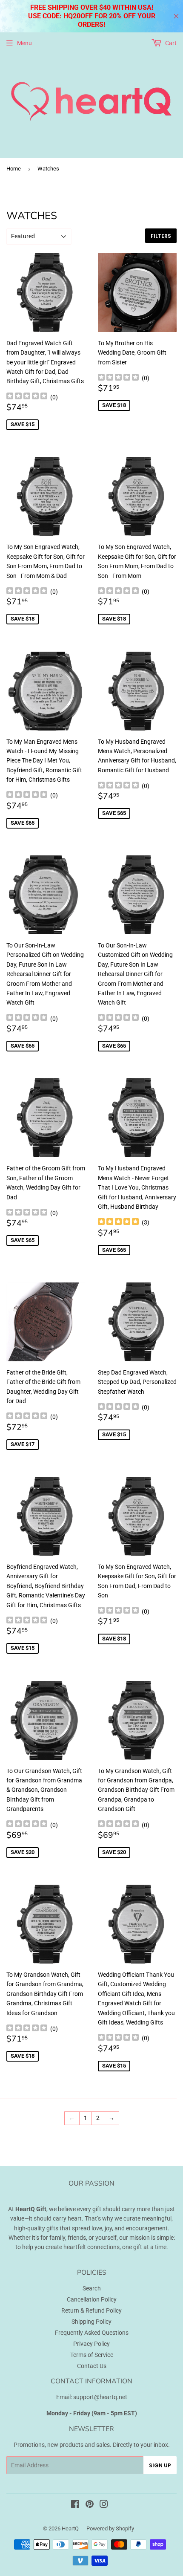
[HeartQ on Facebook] (75, 2505)
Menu (24, 43)
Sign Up (160, 2465)
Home (14, 169)
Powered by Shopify (110, 2528)
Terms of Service (92, 2355)
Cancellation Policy (92, 2299)
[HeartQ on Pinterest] (90, 2505)
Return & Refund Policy (91, 2310)
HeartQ (70, 2528)
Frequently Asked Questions (92, 2333)
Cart (170, 43)
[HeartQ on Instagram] (104, 2505)
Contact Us (92, 2366)
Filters (161, 236)
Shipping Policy (91, 2322)
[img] (27, 397)
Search (92, 2288)
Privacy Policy (91, 2344)
